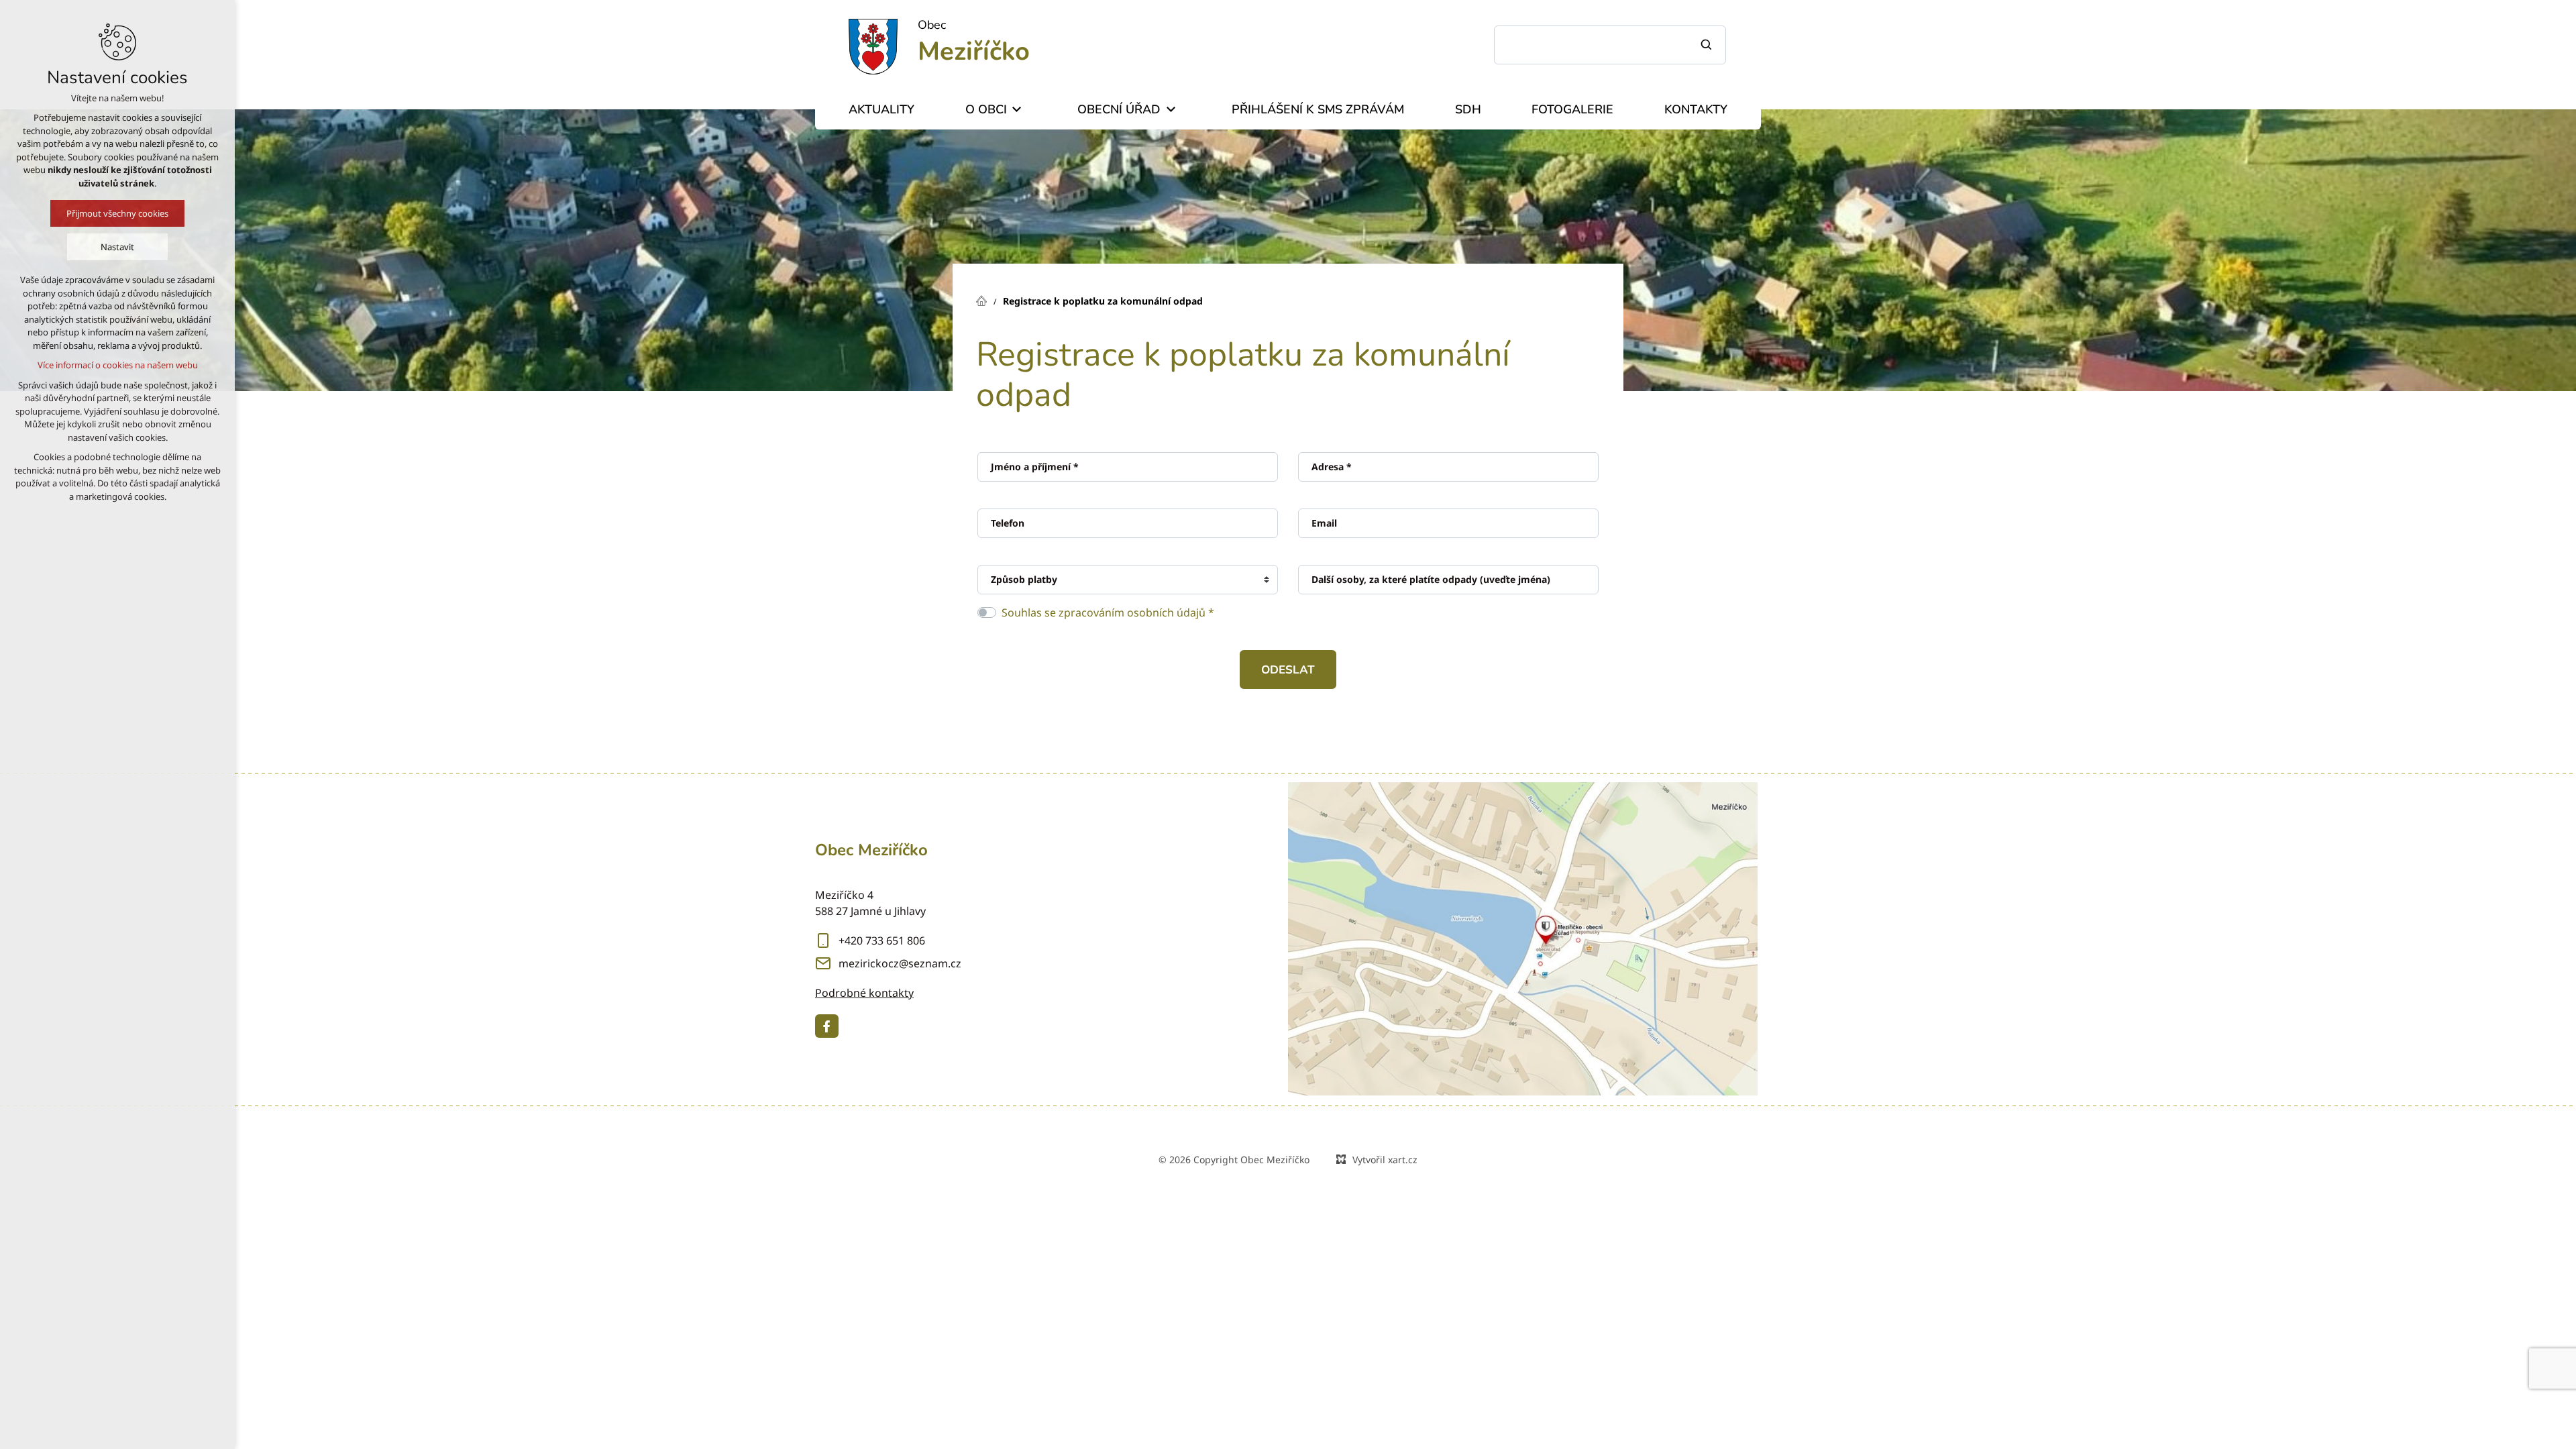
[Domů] (985, 299)
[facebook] (827, 1026)
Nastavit (117, 247)
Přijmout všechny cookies (117, 213)
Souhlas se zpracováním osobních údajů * (1108, 612)
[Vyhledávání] (1610, 45)
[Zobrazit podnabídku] (1017, 110)
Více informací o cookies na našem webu (118, 365)
